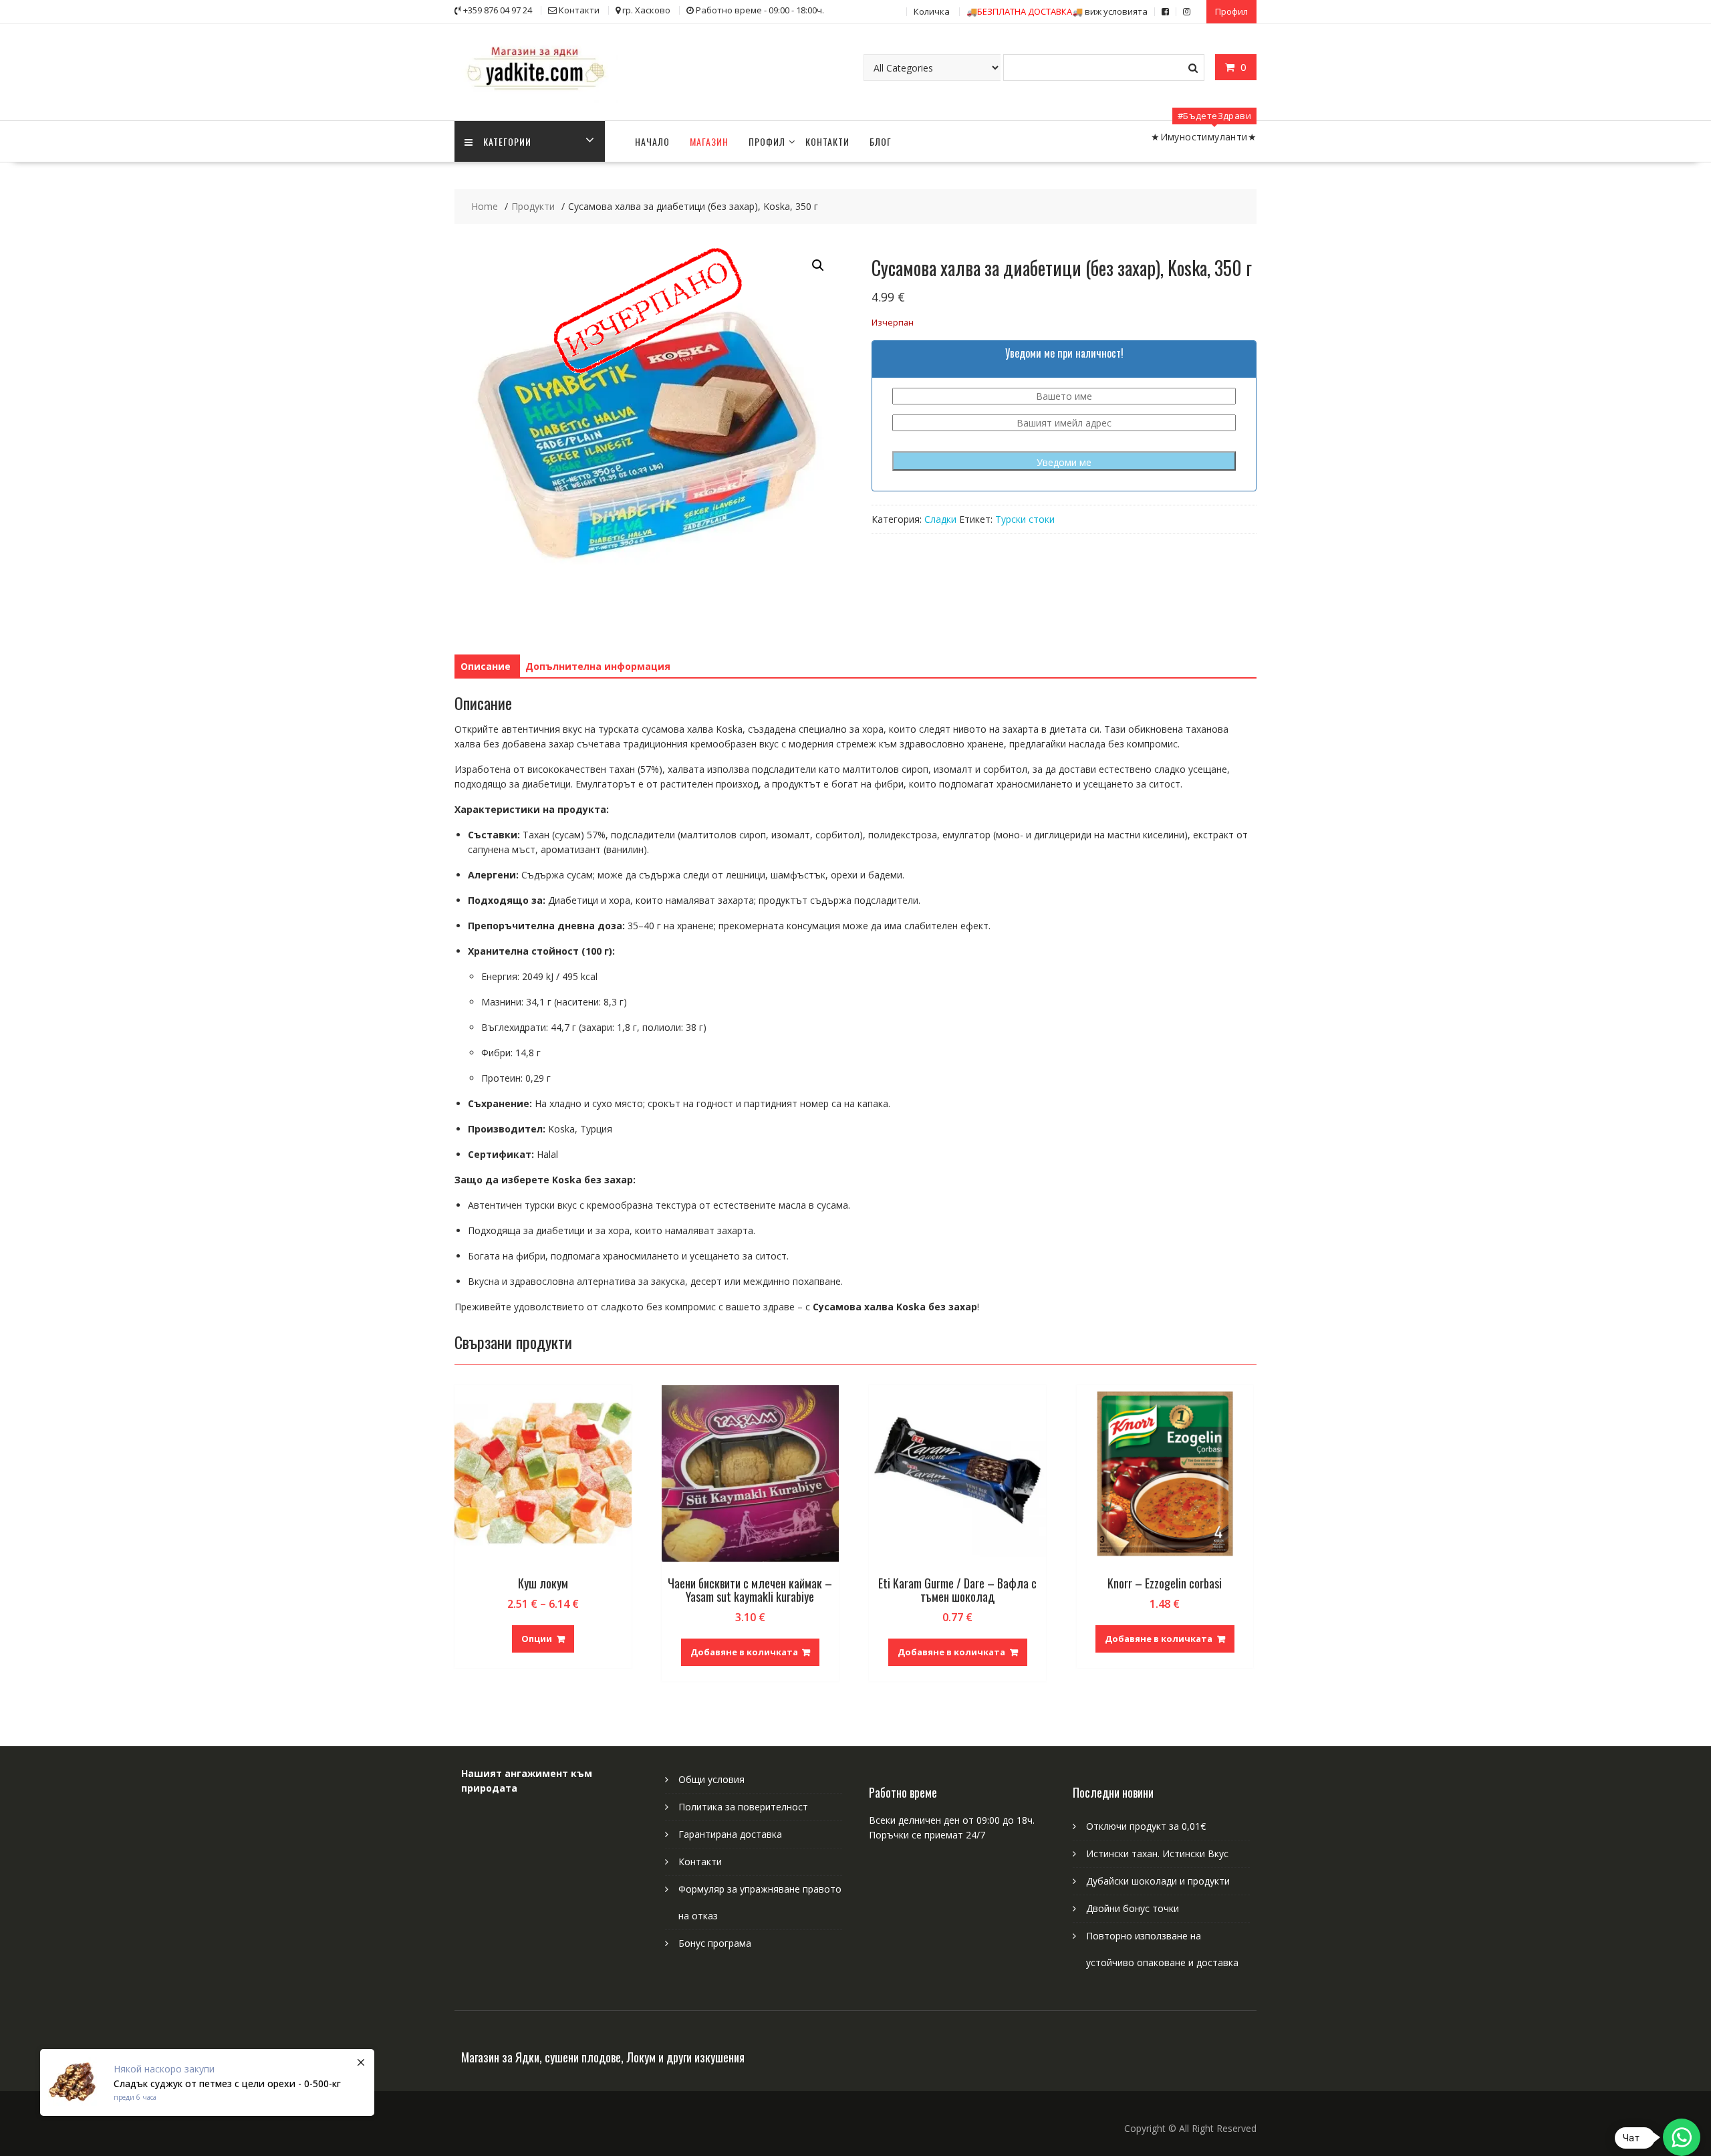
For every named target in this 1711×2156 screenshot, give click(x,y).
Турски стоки (1025, 519)
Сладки (940, 519)
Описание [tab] (486, 666)
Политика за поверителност (743, 1807)
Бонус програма (715, 1943)
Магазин (709, 141)
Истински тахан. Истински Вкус (1157, 1853)
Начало (652, 141)
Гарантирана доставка (730, 1834)
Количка (932, 11)
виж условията (1057, 11)
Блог (881, 141)
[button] (818, 265)
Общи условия (711, 1779)
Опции (537, 1639)
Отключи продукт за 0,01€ (1146, 1826)
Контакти (827, 141)
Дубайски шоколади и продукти (1158, 1881)
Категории (507, 141)
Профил (1231, 11)
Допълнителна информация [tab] (598, 666)
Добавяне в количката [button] (744, 1652)
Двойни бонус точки (1133, 1908)
